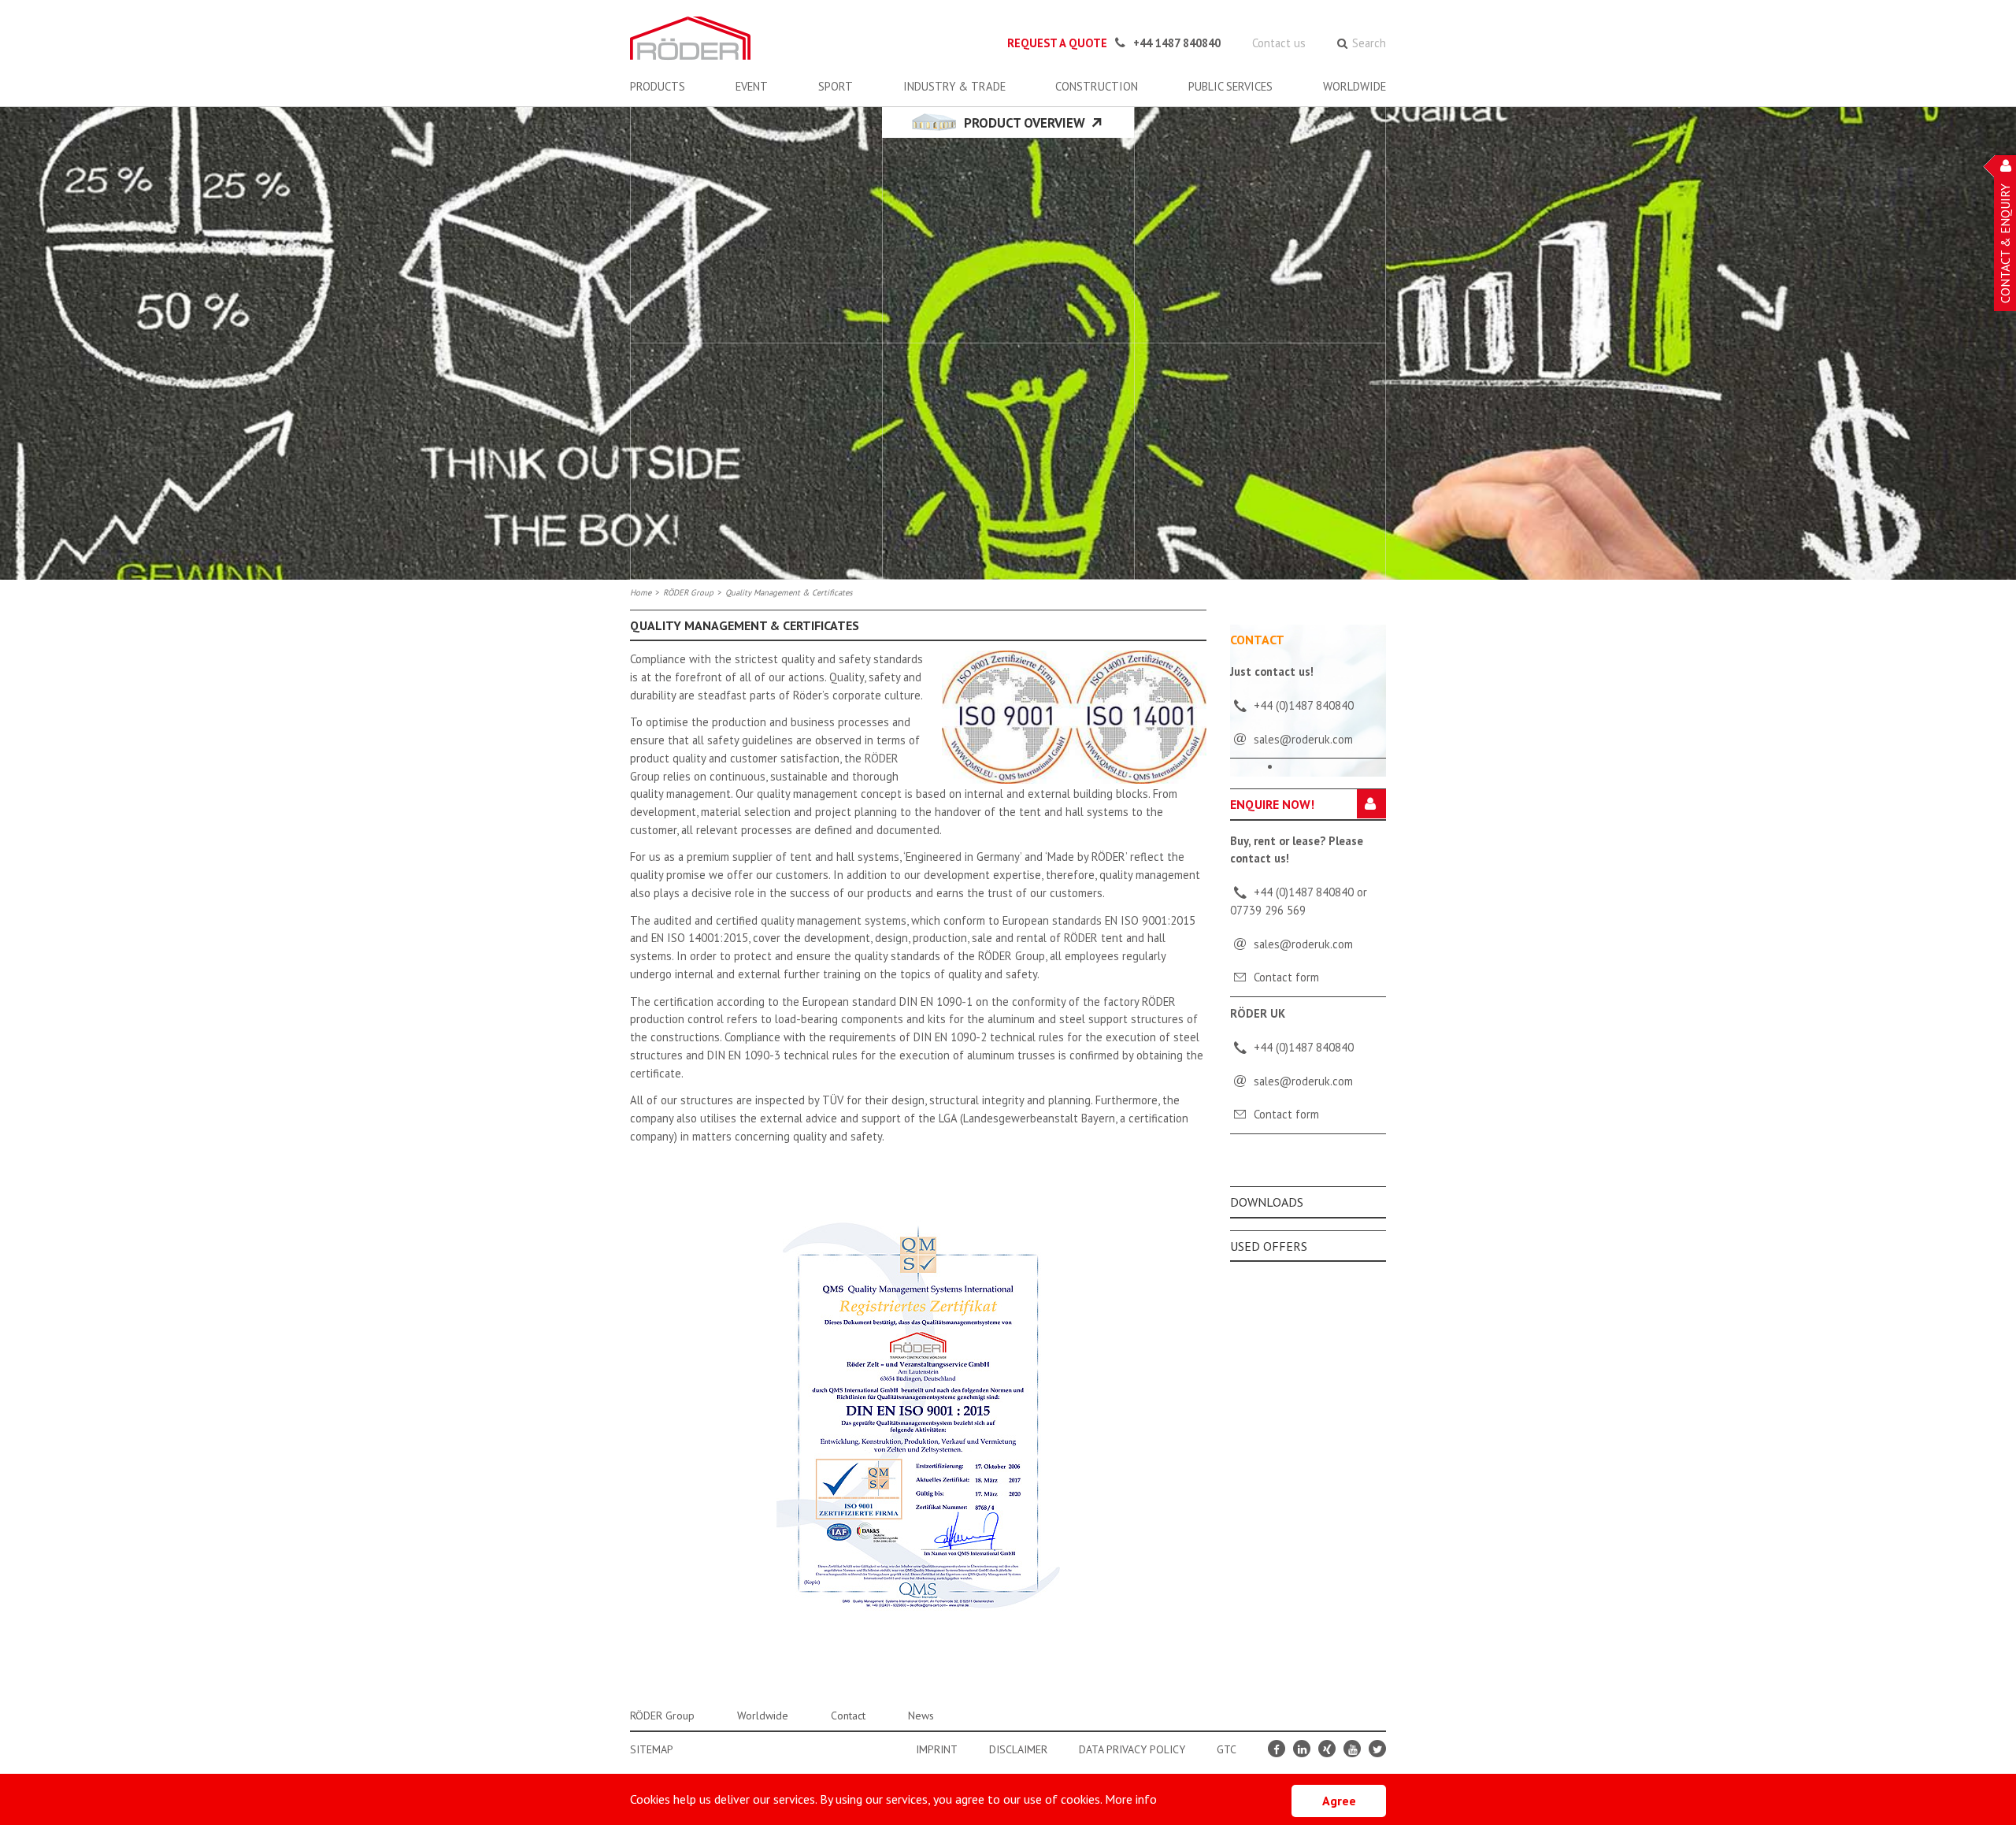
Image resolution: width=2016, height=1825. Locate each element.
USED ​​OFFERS (1269, 1246)
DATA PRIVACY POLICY (1132, 1749)
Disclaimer (1018, 1749)
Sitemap (652, 1749)
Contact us (1279, 43)
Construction (1097, 86)
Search (1369, 43)
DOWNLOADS (1267, 1202)
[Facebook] (1277, 1749)
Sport (836, 86)
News (921, 1716)
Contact (848, 1716)
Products (658, 86)
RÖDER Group (688, 592)
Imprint (937, 1749)
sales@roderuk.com (1303, 944)
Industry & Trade (954, 86)
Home (641, 592)
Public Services (1230, 86)
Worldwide (1354, 86)
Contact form (1286, 977)
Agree (1339, 1801)
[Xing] (1327, 1749)
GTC (1227, 1749)
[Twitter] (1377, 1749)
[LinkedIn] (1302, 1749)
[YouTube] (1352, 1749)
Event (752, 86)
